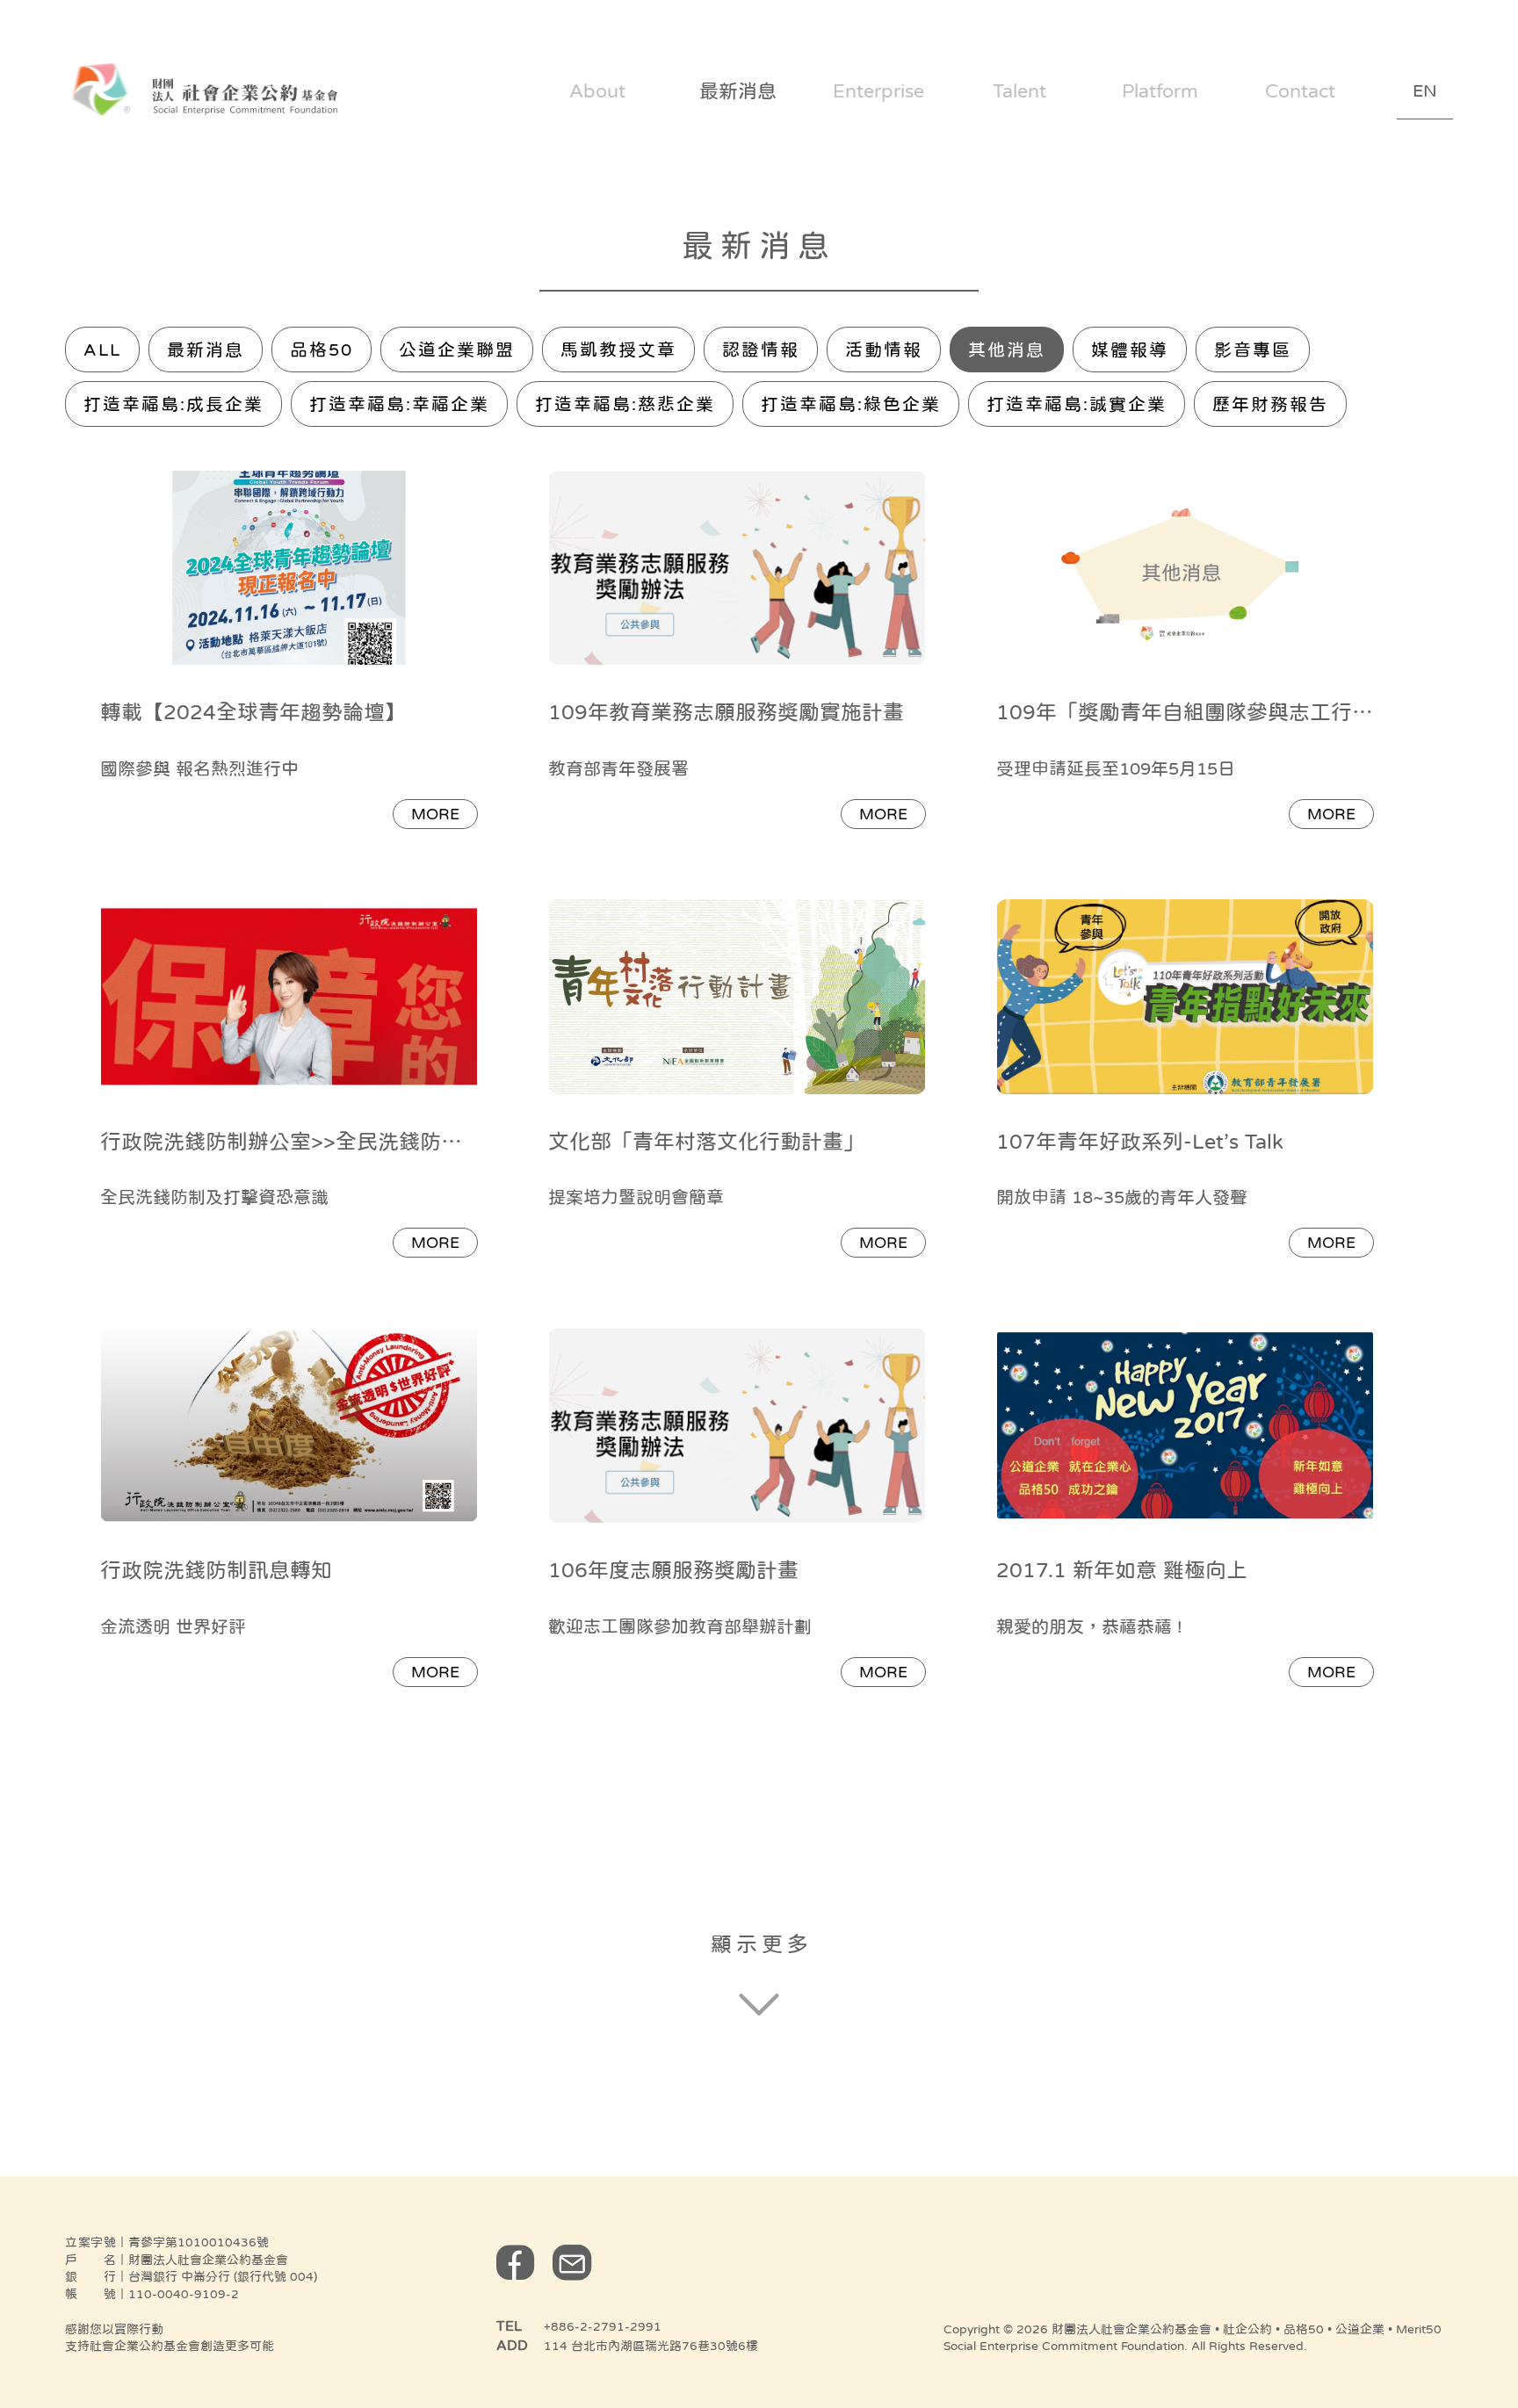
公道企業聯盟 (457, 350)
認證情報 (761, 350)
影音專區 (1253, 350)
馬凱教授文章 (618, 350)
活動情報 (884, 350)
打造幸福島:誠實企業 (1077, 404)
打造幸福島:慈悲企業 (625, 404)
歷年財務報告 (1270, 404)
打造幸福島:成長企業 (173, 404)
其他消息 (1007, 350)
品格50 (322, 350)
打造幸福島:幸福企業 (399, 404)
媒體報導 (1130, 350)
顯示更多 (762, 1944)
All (102, 350)
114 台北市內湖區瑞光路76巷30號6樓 (651, 2346)
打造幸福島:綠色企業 (851, 404)
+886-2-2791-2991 (603, 2326)
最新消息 (206, 350)
